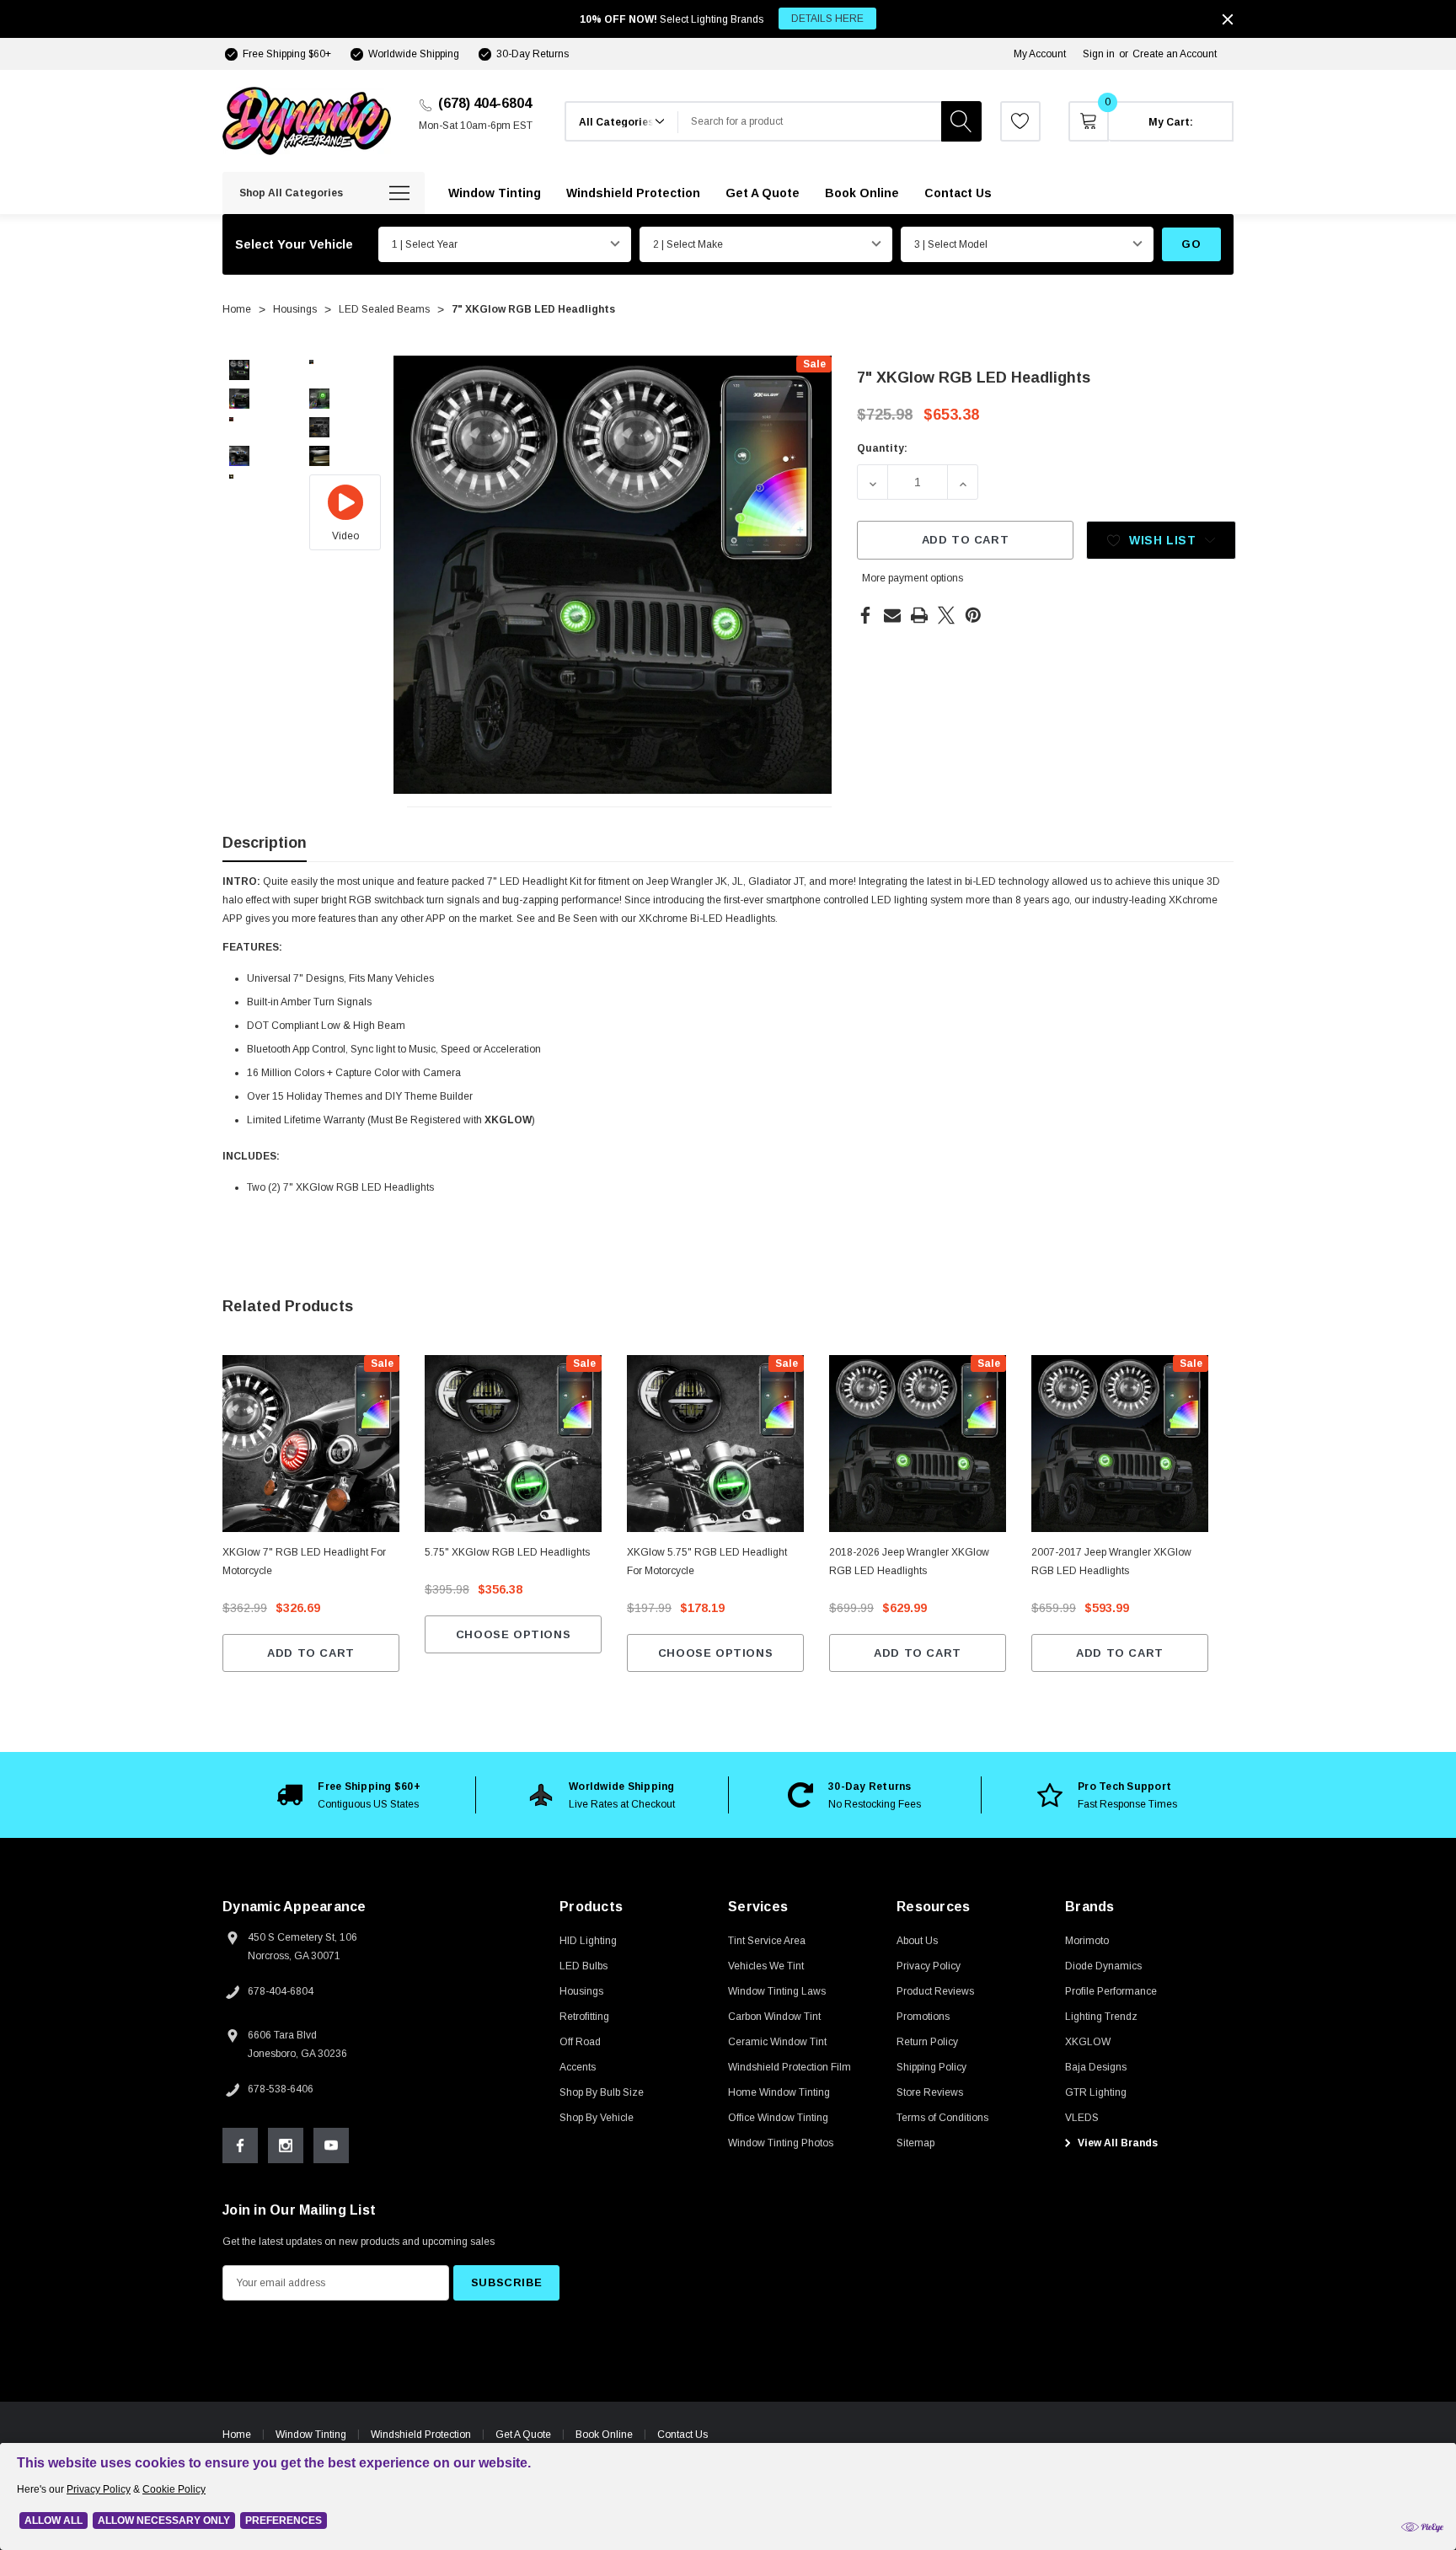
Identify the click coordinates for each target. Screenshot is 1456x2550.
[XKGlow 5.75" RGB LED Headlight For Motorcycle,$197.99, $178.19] (715, 1444)
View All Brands (1116, 2143)
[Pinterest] (973, 615)
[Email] (892, 615)
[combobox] (810, 121)
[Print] (919, 615)
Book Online (604, 2435)
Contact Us (682, 2435)
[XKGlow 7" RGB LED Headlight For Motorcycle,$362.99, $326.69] (311, 1444)
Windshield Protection (421, 2435)
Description (265, 843)
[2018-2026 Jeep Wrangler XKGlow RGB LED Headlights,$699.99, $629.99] (918, 1444)
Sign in (1099, 54)
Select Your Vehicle (294, 244)
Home (237, 2435)
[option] (349, 1795)
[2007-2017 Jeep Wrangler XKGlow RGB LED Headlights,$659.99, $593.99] (1120, 1444)
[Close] (1228, 19)
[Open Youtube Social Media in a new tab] (331, 2146)
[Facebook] (865, 615)
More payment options (913, 578)
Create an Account (1175, 54)
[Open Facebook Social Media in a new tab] (240, 2146)
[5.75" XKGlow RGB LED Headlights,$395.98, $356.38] (513, 1444)
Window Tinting (311, 2435)
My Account (1040, 54)
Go (1191, 244)
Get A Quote (523, 2435)
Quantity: (882, 448)
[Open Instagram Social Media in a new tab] (286, 2146)
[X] (946, 615)
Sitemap (915, 2143)
